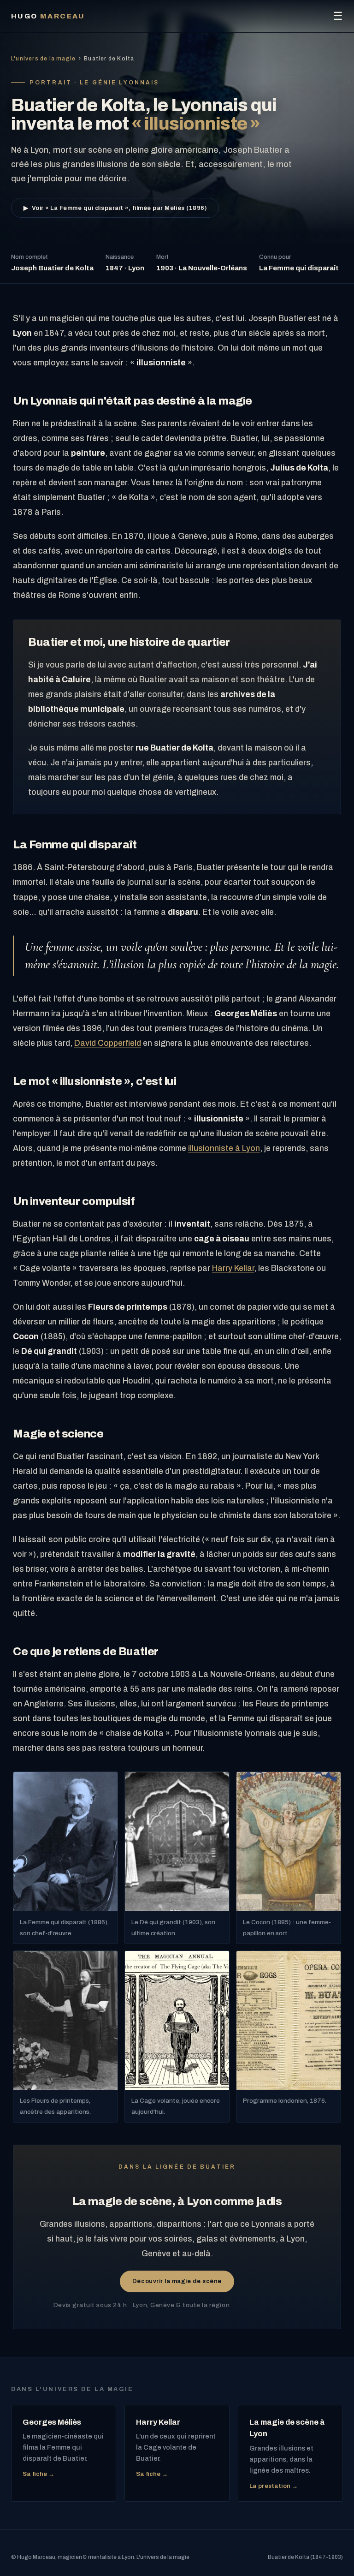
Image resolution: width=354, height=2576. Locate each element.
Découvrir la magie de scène (177, 2281)
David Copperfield (108, 1043)
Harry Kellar (233, 1268)
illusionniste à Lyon (224, 1148)
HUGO (48, 16)
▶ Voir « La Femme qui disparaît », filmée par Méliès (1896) (115, 208)
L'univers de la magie (43, 59)
